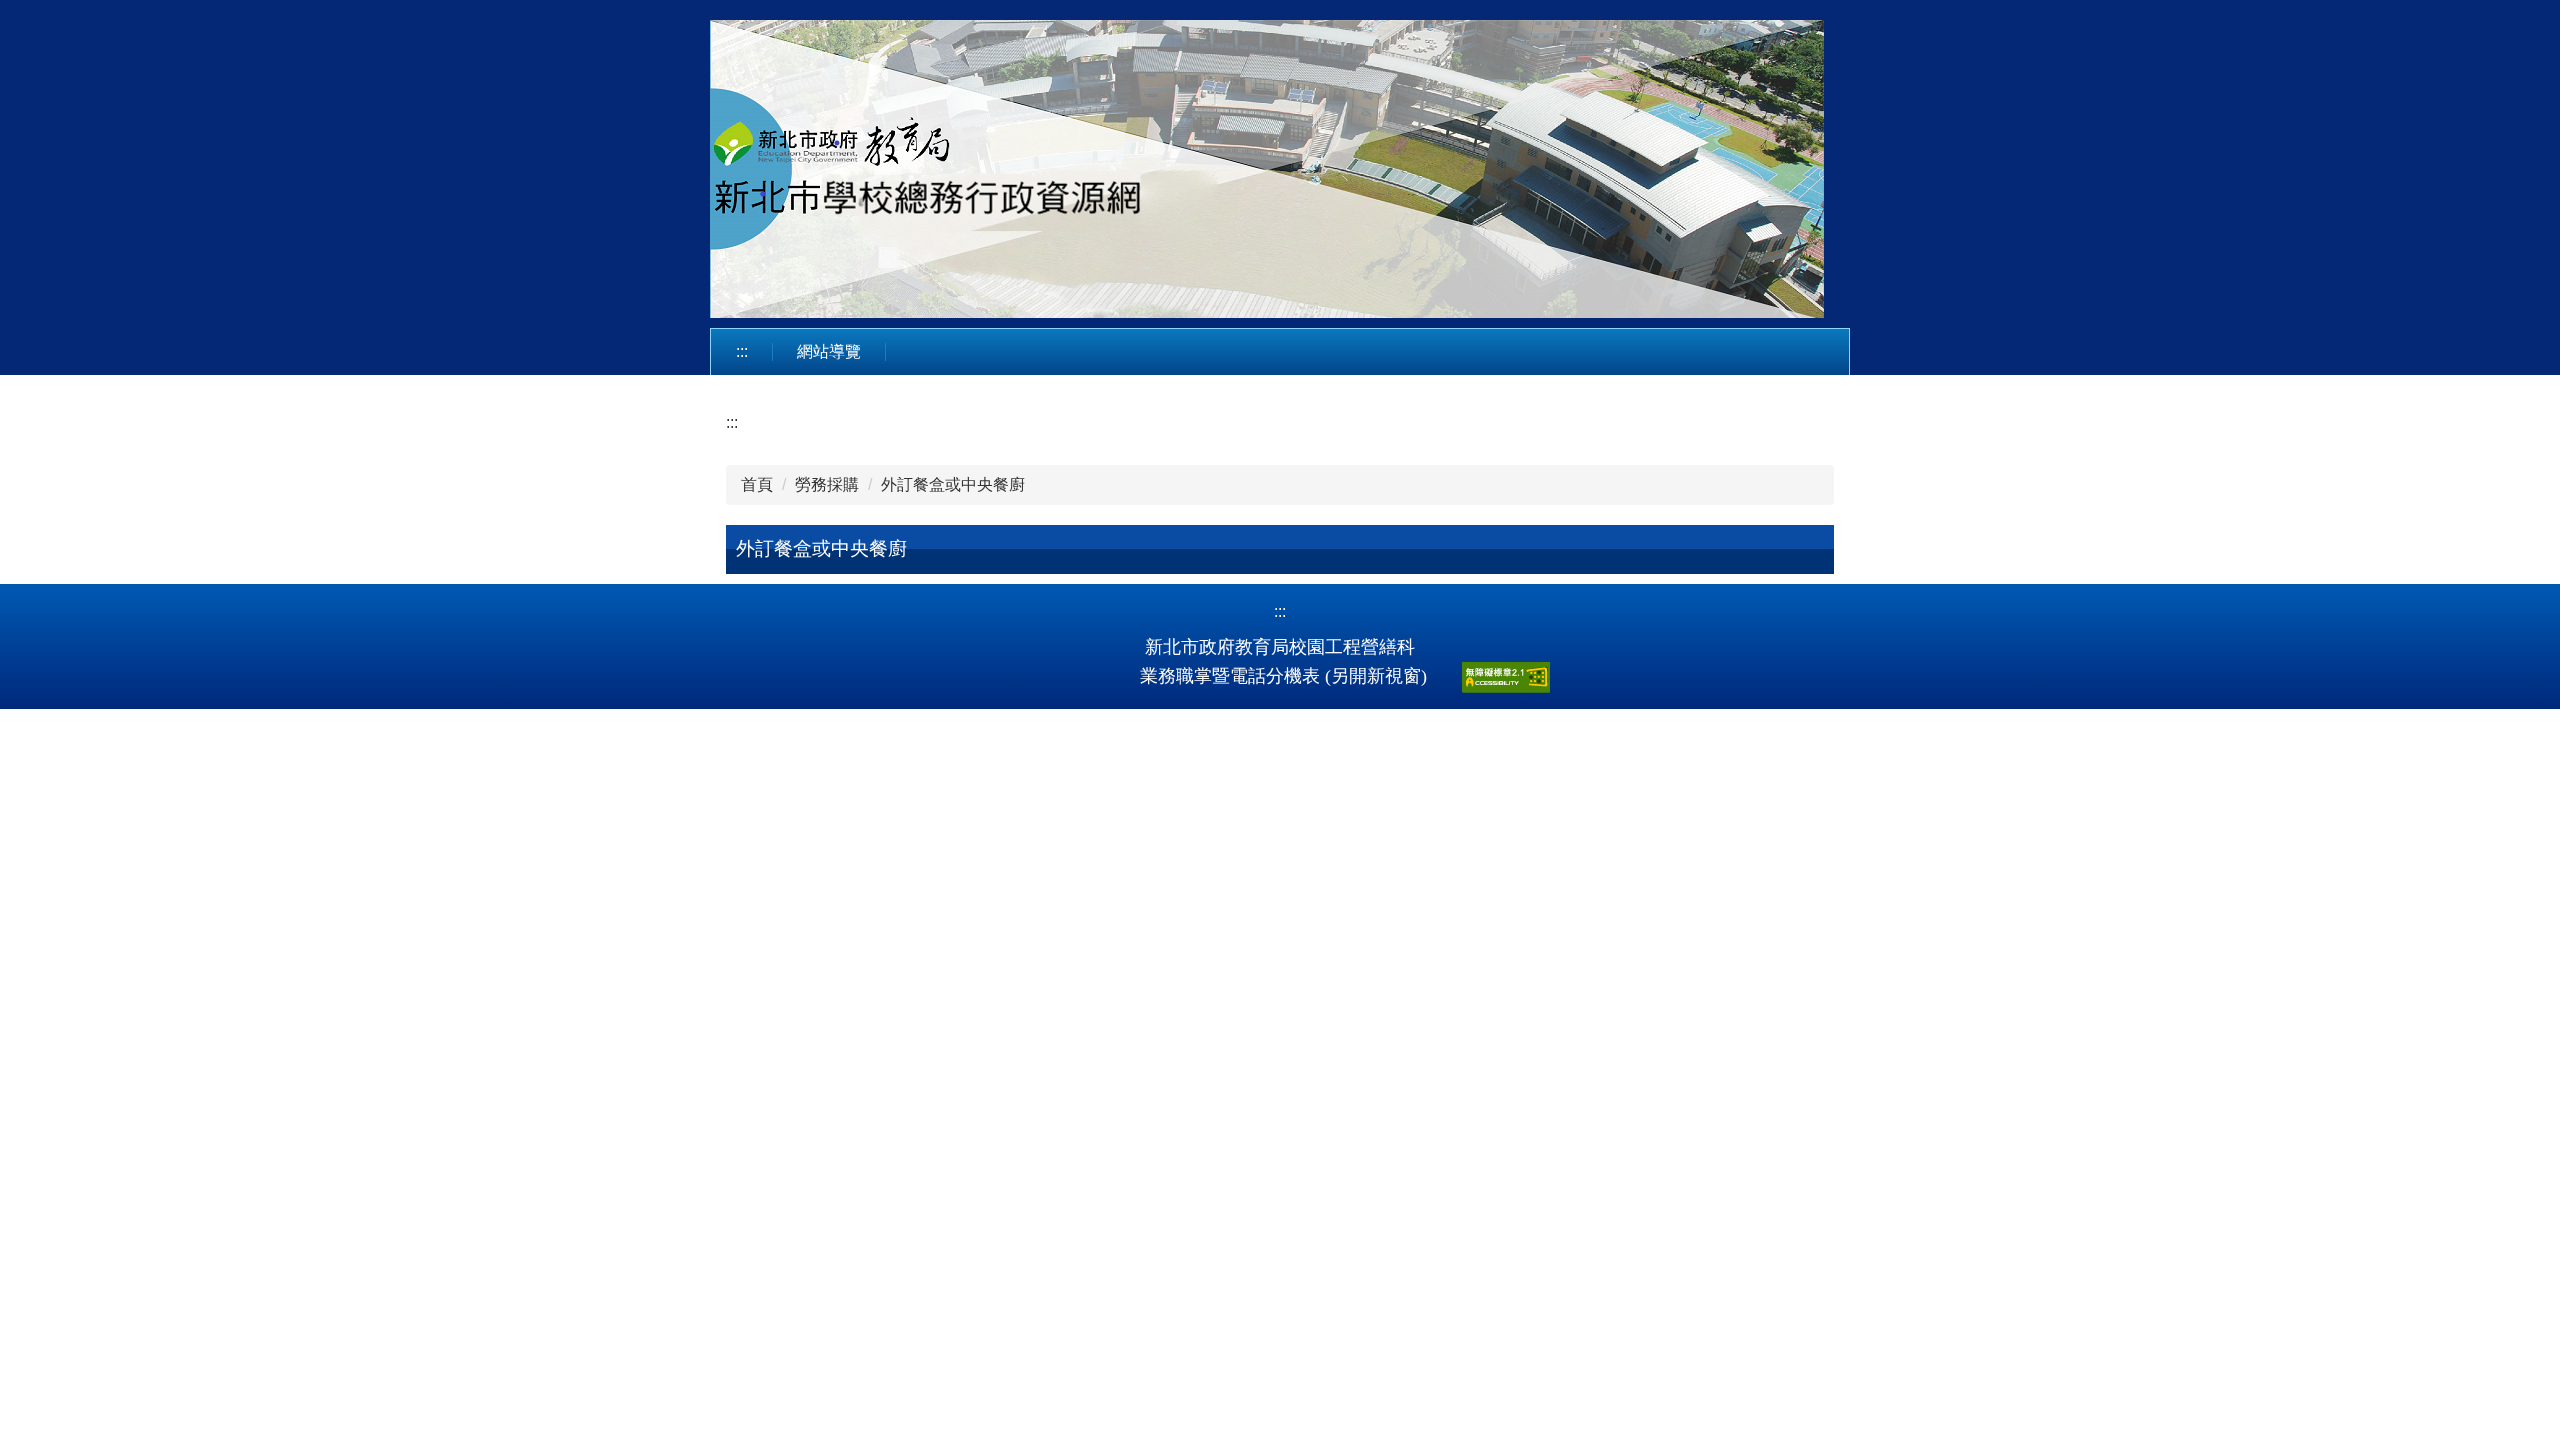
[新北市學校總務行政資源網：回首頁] (1267, 171)
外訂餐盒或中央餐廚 (953, 484)
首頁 (757, 484)
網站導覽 (829, 351)
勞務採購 (827, 484)
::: (742, 351)
